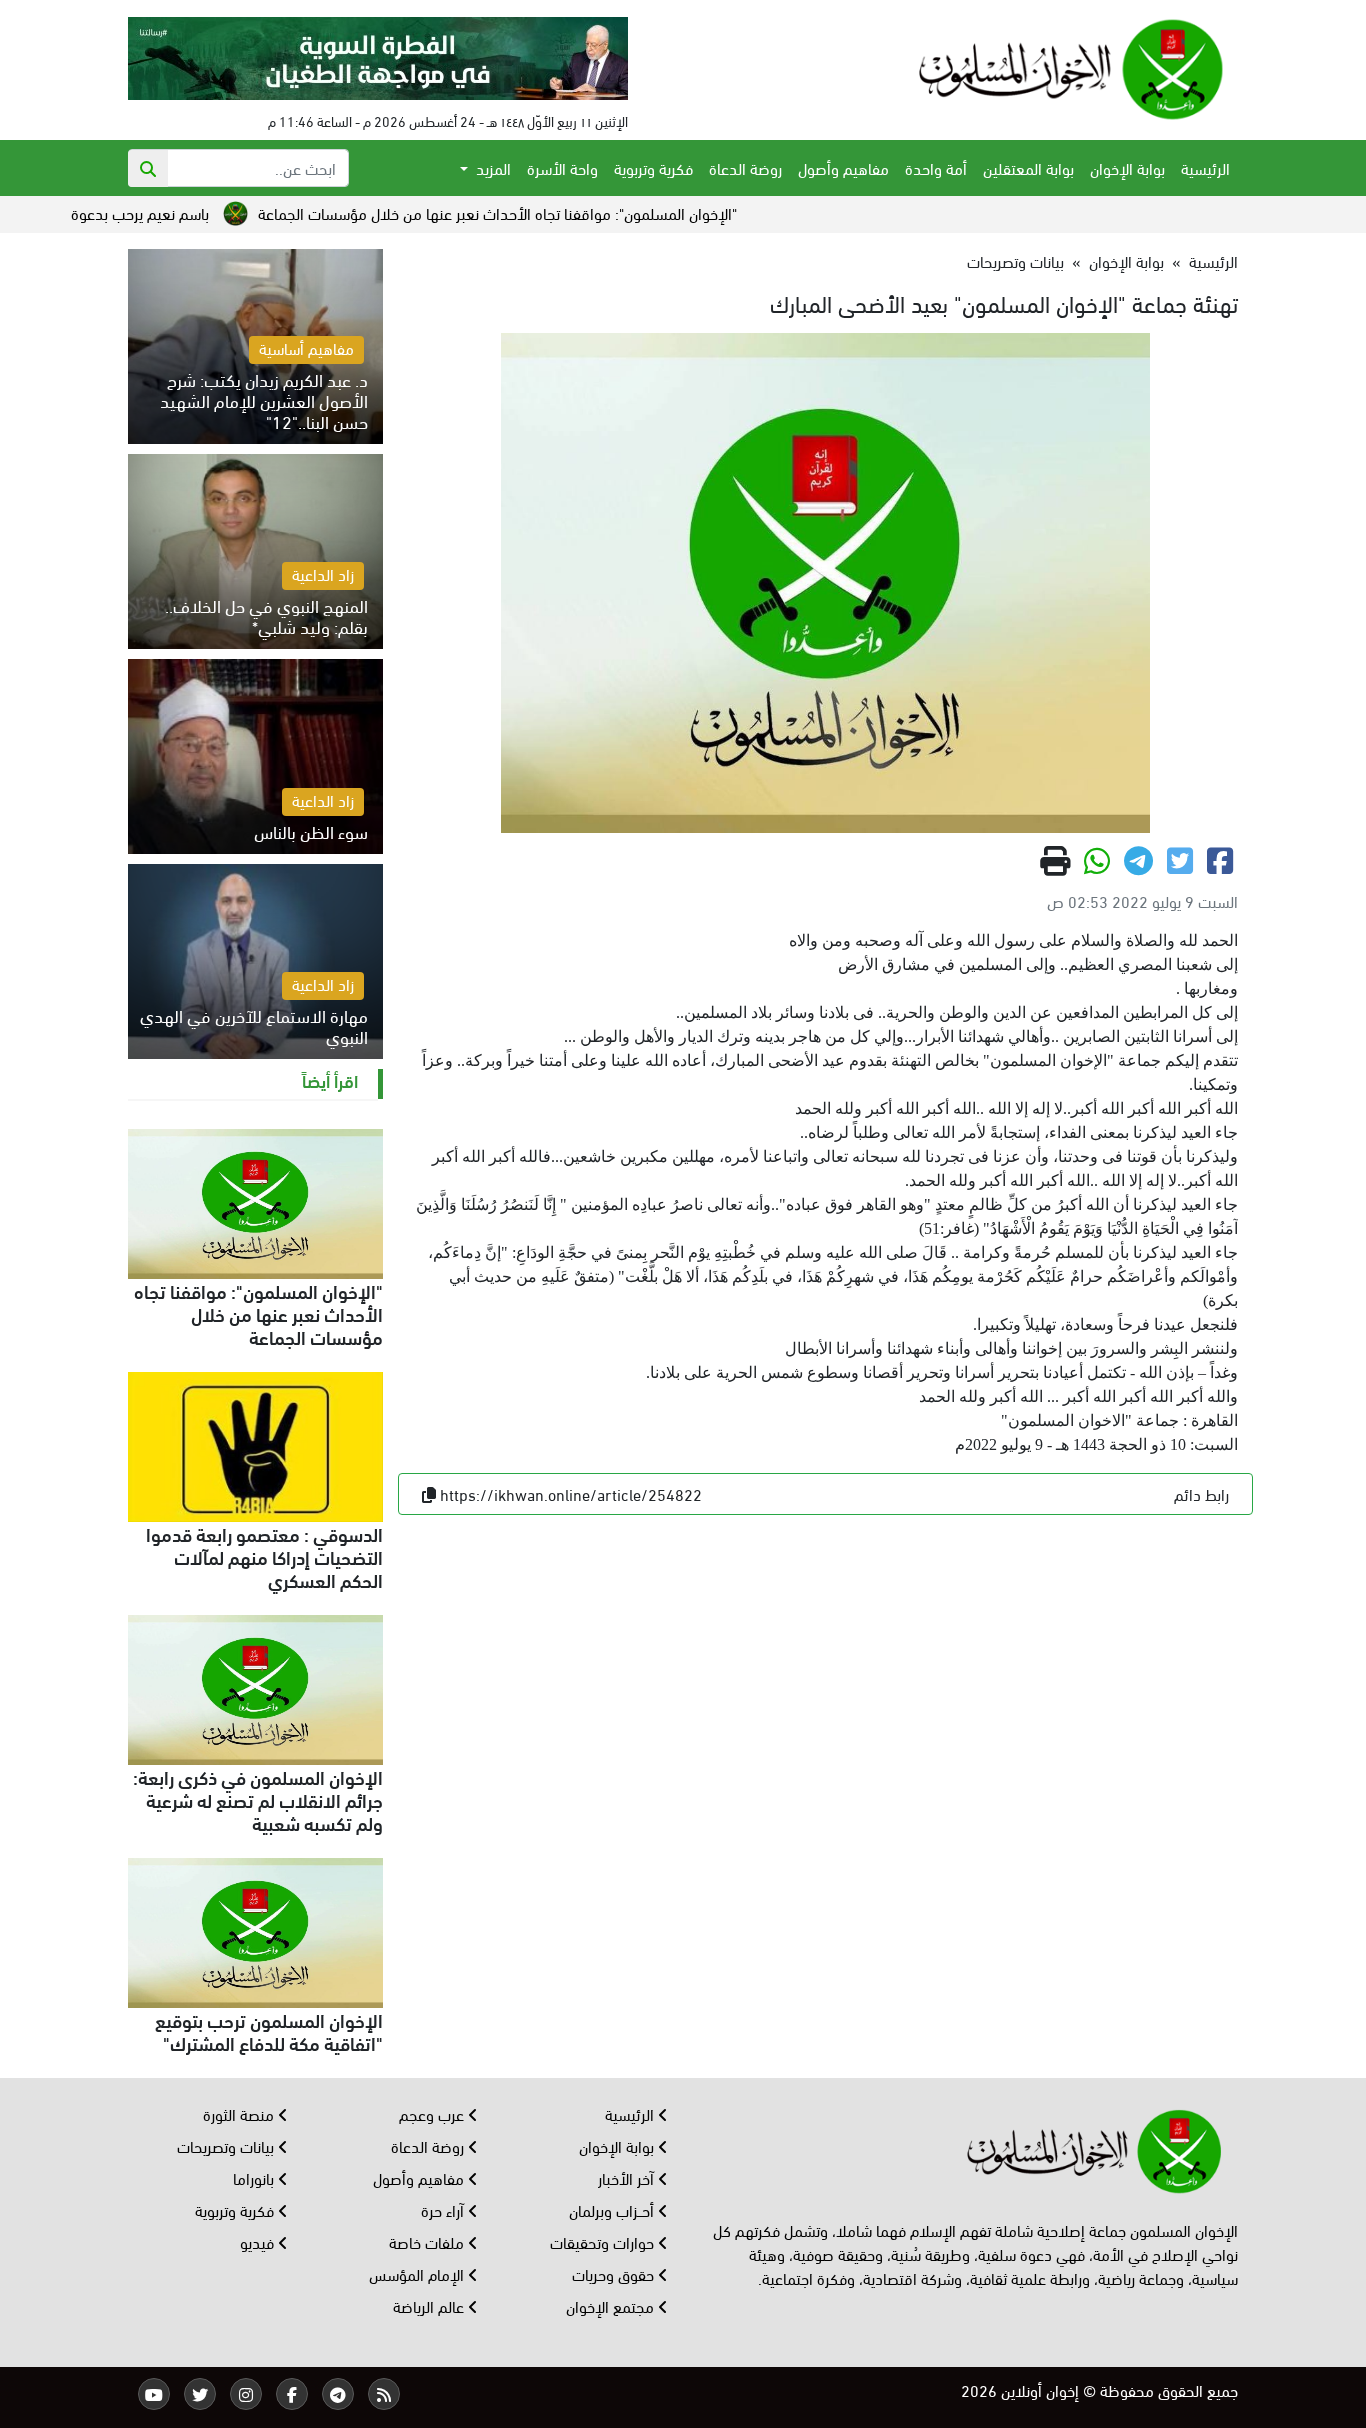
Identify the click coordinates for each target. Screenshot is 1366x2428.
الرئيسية (1205, 167)
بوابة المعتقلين (1028, 167)
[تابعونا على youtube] (154, 2394)
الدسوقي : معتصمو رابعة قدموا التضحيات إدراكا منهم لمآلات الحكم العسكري (264, 1556)
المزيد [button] (491, 167)
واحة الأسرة (562, 167)
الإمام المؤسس (418, 2273)
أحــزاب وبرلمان (613, 2209)
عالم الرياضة (430, 2305)
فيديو (259, 2241)
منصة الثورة (240, 2113)
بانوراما (255, 2177)
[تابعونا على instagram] (246, 2394)
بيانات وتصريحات (1015, 260)
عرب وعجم (433, 2113)
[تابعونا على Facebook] (292, 2394)
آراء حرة (444, 2209)
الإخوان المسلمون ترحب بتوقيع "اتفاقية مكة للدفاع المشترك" (269, 2030)
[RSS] (384, 2394)
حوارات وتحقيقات (604, 2241)
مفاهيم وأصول (843, 167)
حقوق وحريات (615, 2273)
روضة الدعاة (745, 167)
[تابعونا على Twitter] (200, 2394)
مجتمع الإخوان (612, 2305)
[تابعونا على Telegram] (338, 2394)
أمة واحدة (936, 167)
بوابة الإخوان (1127, 167)
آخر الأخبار (628, 2177)
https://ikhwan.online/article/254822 (571, 1493)
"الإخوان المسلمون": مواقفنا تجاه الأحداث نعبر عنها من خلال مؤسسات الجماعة (576, 212)
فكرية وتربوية (653, 167)
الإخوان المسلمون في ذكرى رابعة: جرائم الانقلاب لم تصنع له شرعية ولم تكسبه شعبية (258, 1799)
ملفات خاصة (428, 2241)
